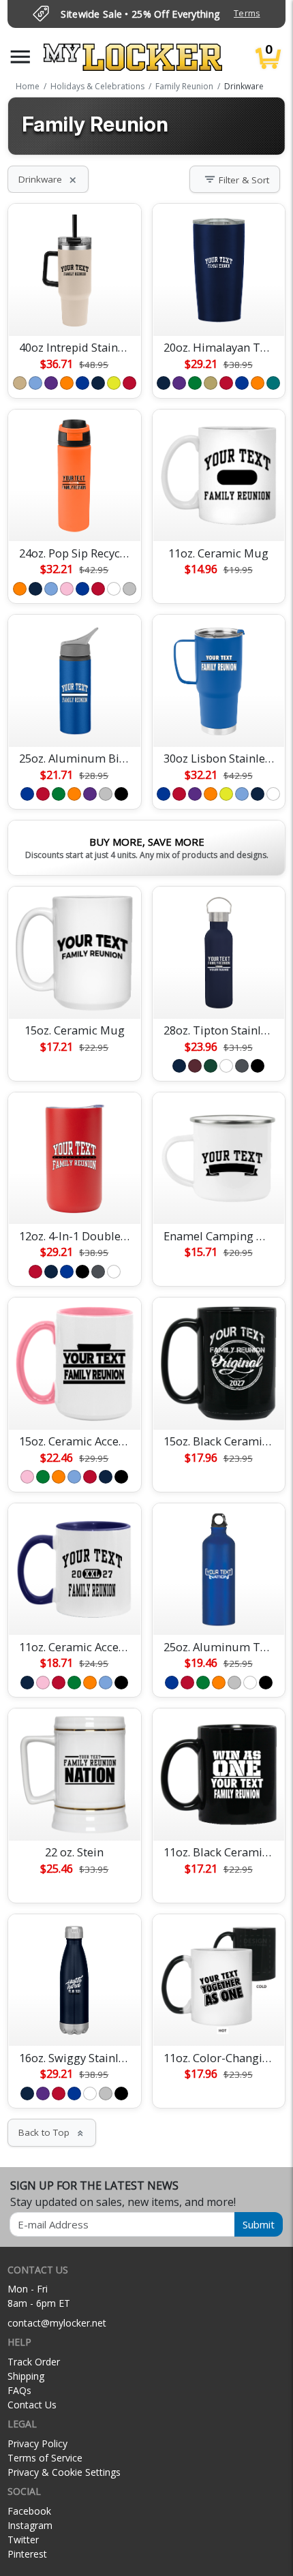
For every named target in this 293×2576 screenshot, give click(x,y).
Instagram (30, 2525)
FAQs (19, 2390)
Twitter (23, 2540)
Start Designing (74, 309)
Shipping (26, 2376)
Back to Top (52, 2132)
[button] (20, 57)
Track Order (34, 2362)
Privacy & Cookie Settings (64, 2472)
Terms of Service (45, 2458)
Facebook (29, 2511)
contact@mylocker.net (57, 2323)
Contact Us (32, 2405)
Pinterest (27, 2554)
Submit (259, 2224)
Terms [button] (247, 13)
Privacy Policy (37, 2443)
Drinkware (48, 179)
